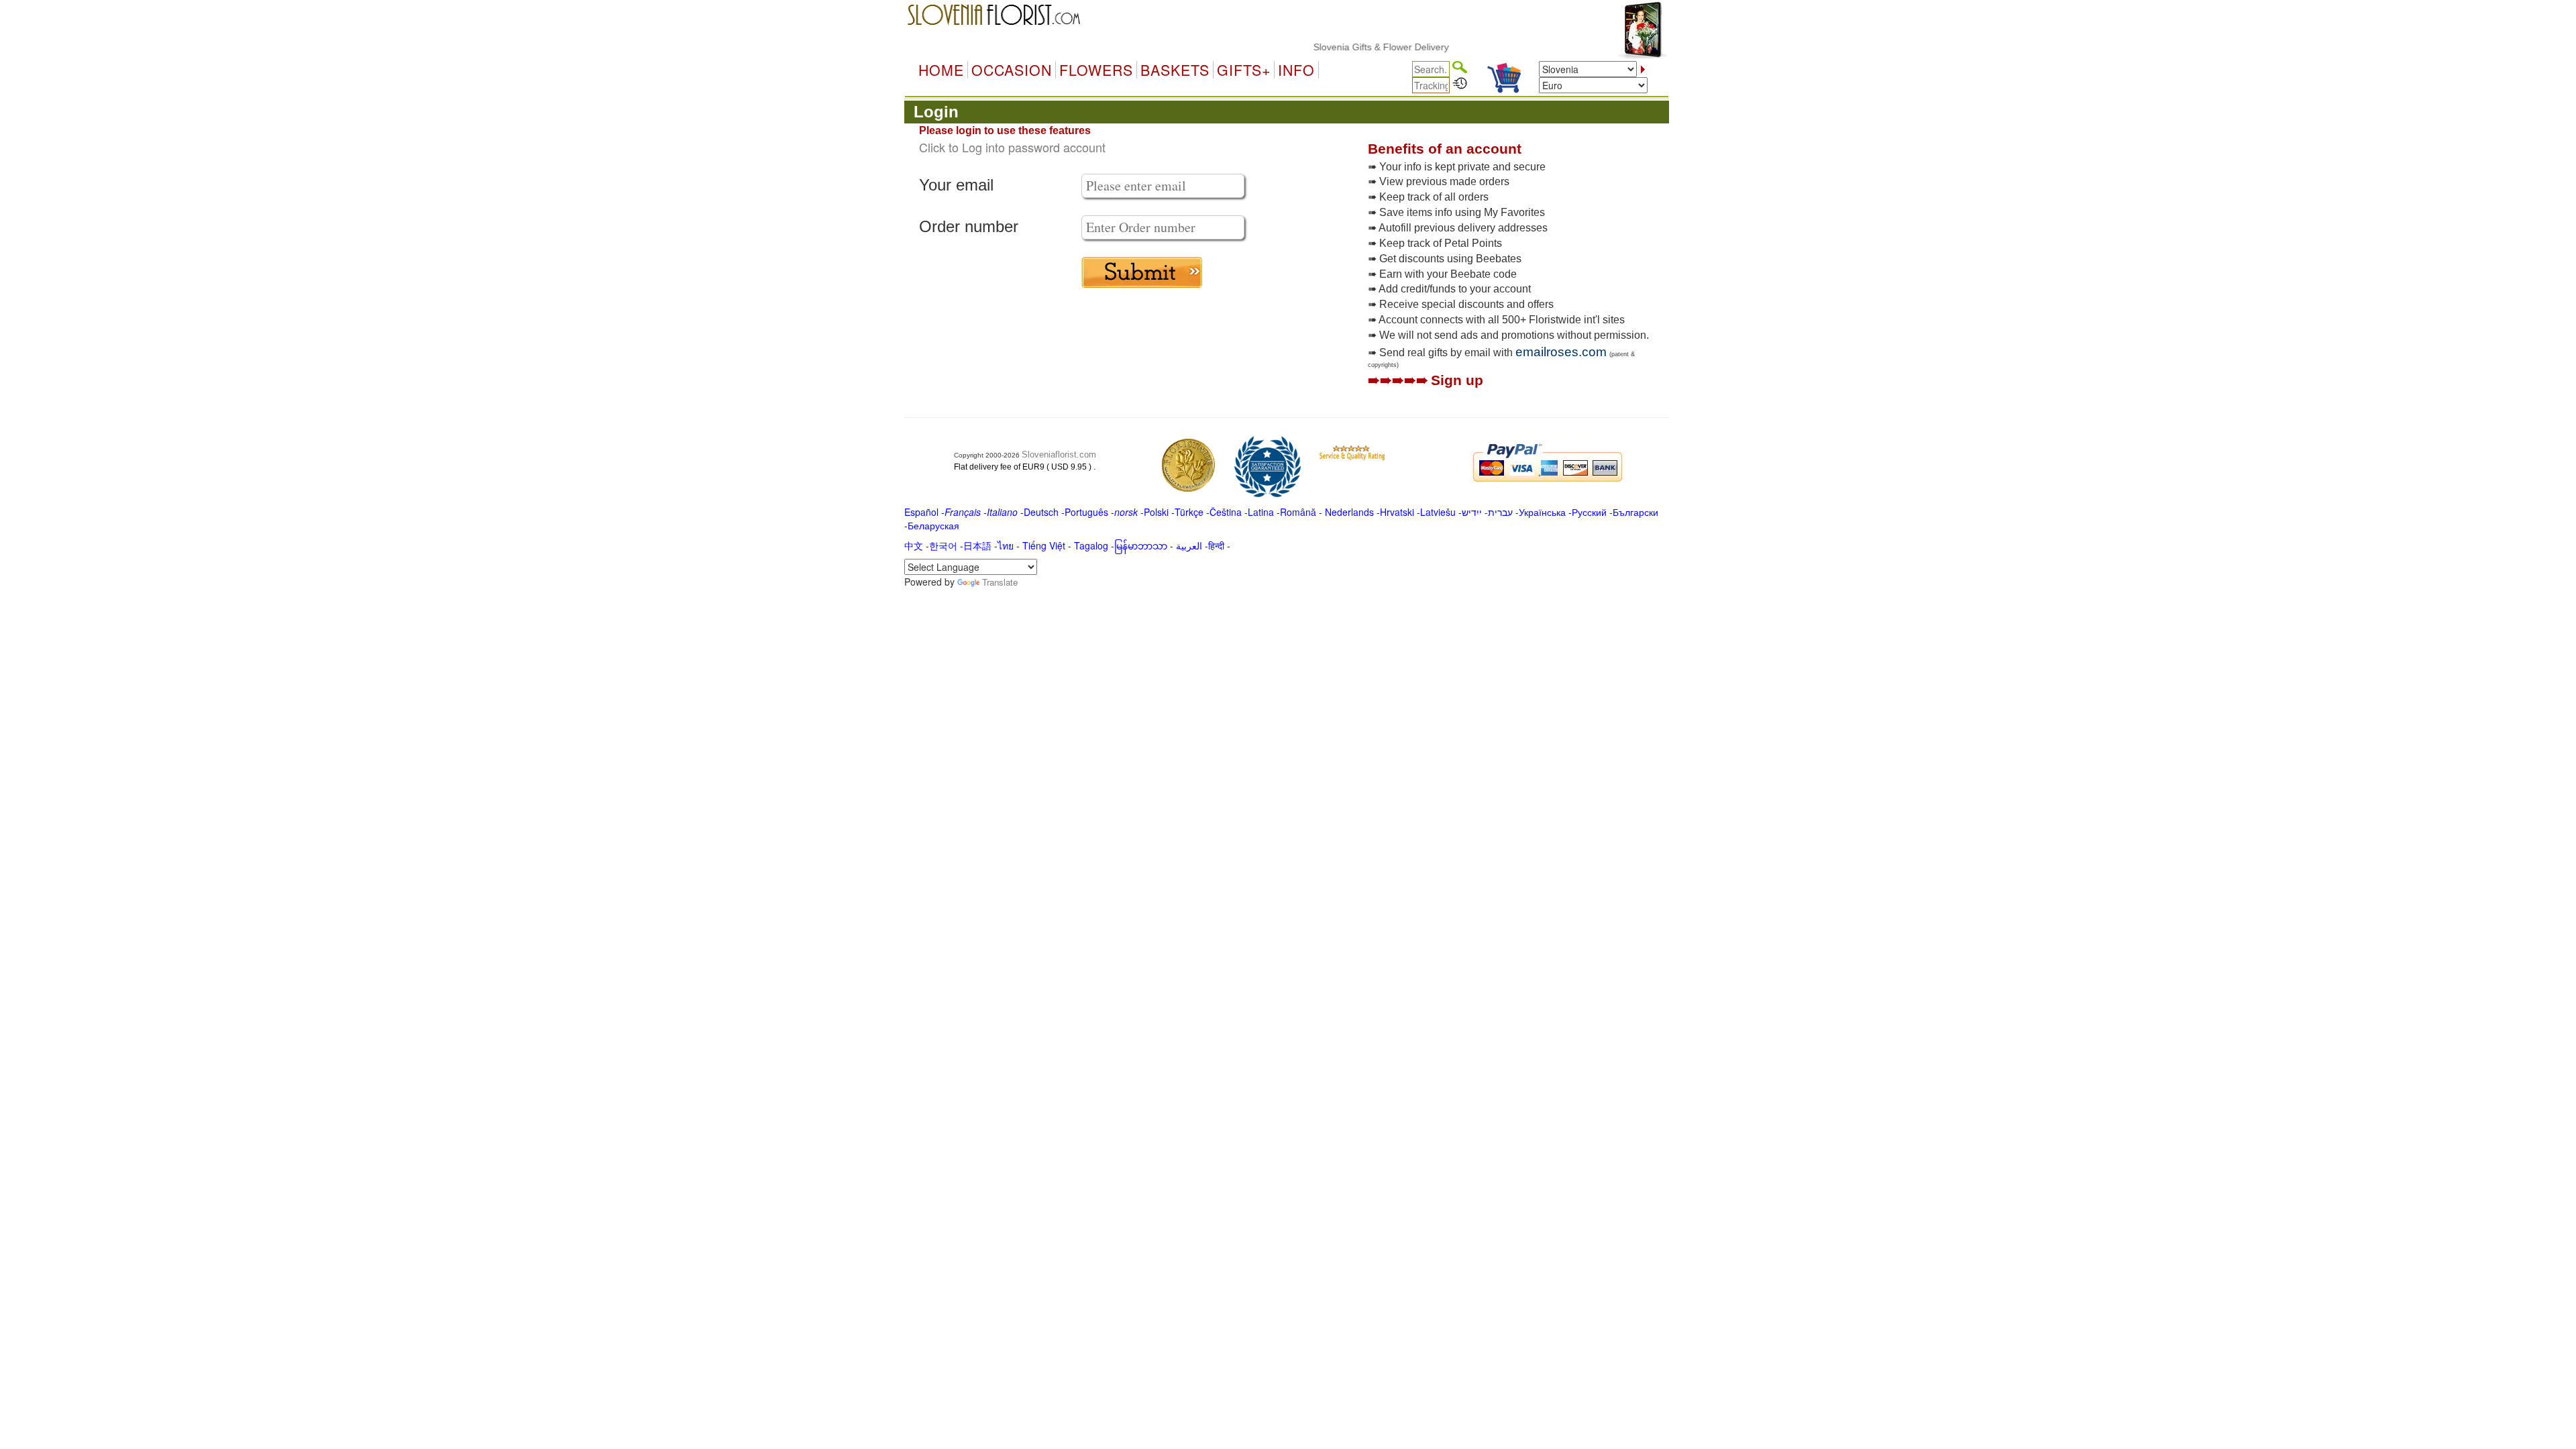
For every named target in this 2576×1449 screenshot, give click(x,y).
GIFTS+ (1244, 70)
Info (1296, 70)
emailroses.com (1561, 352)
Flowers (1096, 70)
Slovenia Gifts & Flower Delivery (1347, 47)
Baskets (1175, 70)
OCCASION (1012, 70)
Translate (1000, 582)
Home (941, 70)
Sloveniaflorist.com (1059, 454)
